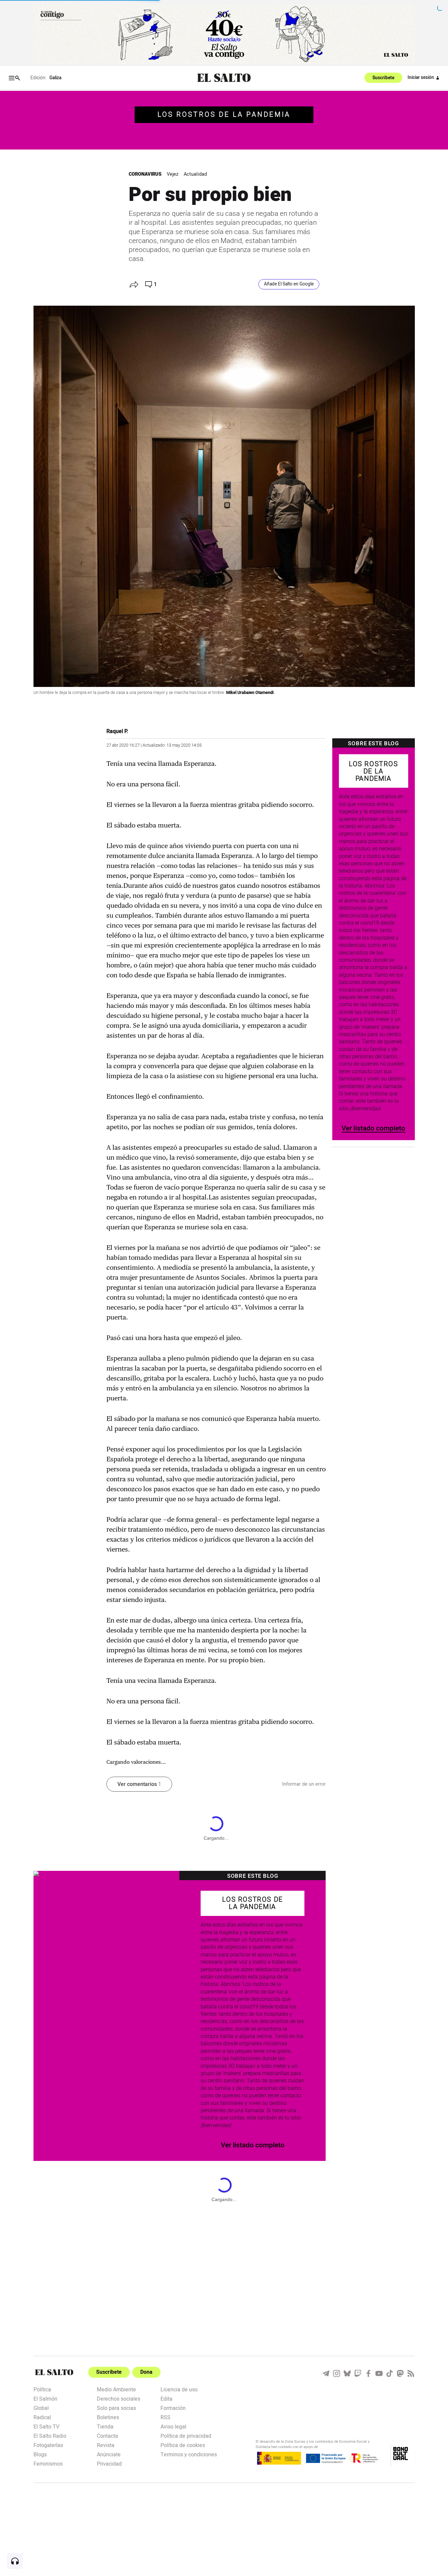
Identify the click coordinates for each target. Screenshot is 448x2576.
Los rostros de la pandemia (224, 115)
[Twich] (358, 2373)
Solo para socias (116, 2408)
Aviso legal (173, 2426)
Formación (173, 2408)
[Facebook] (368, 2373)
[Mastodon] (400, 2373)
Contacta (107, 2435)
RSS (165, 2417)
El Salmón (45, 2398)
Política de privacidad (186, 2435)
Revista (106, 2445)
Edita (166, 2398)
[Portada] (224, 78)
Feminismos (48, 2463)
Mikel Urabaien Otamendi (250, 693)
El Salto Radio (50, 2435)
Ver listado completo (373, 1128)
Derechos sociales (119, 2398)
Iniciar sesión (421, 78)
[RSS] (411, 2373)
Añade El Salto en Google (289, 284)
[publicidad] (224, 34)
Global (41, 2408)
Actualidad (195, 174)
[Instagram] (337, 2373)
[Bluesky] (347, 2373)
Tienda (105, 2426)
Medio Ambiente (116, 2389)
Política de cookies (183, 2445)
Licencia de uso (179, 2389)
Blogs (40, 2454)
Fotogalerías (48, 2445)
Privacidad (109, 2463)
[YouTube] (379, 2373)
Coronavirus (145, 174)
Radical (42, 2417)
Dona (146, 2372)
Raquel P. (117, 731)
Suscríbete (383, 78)
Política (42, 2389)
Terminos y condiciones (189, 2454)
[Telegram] (326, 2373)
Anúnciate (109, 2454)
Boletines (108, 2417)
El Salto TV (46, 2426)
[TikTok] (390, 2373)
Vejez (173, 174)
